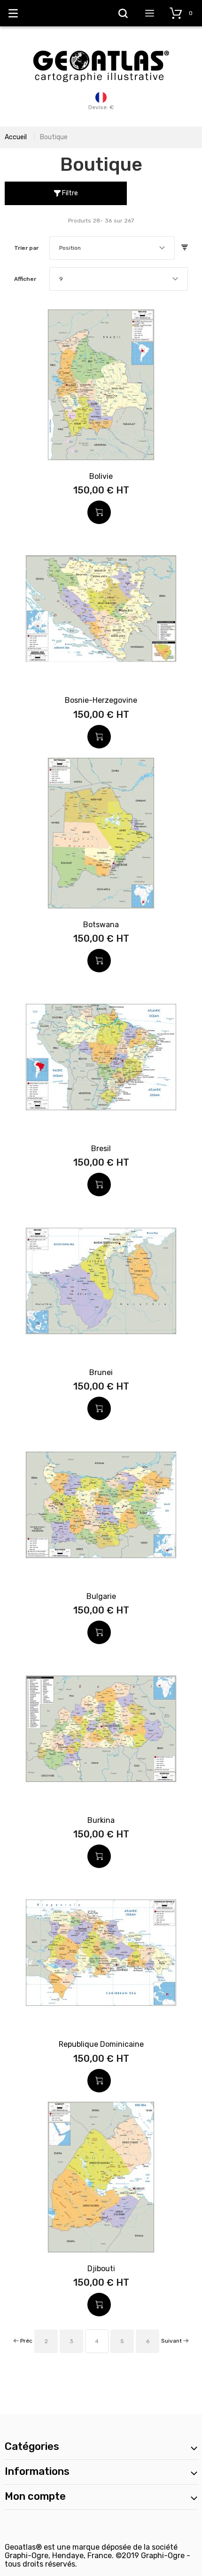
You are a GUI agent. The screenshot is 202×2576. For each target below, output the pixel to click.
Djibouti (101, 2269)
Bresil (101, 1149)
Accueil (16, 137)
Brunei (101, 1372)
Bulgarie (101, 1596)
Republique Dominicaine (101, 2044)
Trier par (26, 248)
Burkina (101, 1820)
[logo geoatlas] (101, 46)
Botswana (101, 925)
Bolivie (101, 476)
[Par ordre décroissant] (185, 248)
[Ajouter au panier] (99, 512)
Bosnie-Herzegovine (101, 700)
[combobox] (112, 248)
